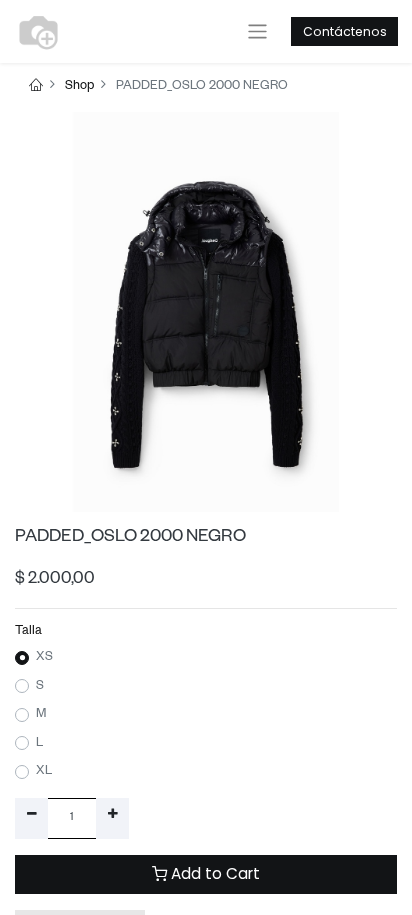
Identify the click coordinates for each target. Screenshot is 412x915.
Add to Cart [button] (213, 873)
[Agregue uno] (112, 818)
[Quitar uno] (31, 818)
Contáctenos (345, 31)
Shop (79, 87)
